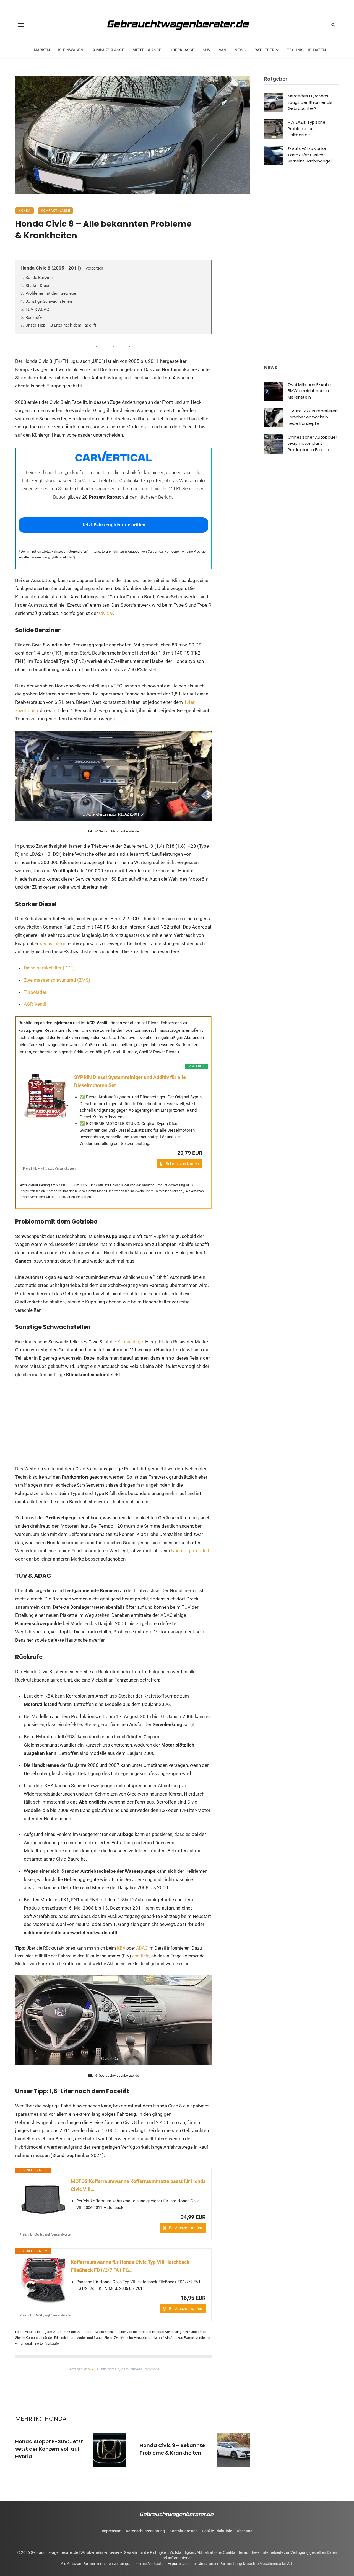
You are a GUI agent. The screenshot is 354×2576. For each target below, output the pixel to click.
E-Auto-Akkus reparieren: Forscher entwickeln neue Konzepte (313, 417)
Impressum (112, 2531)
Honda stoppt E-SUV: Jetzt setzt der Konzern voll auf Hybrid (49, 2449)
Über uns (244, 2531)
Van (222, 50)
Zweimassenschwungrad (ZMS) (57, 980)
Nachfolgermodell (190, 1551)
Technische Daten (306, 50)
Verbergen (94, 268)
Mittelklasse (147, 50)
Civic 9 (106, 613)
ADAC (142, 1948)
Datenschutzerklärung (145, 2531)
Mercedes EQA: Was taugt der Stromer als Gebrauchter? (310, 102)
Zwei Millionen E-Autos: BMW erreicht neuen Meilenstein (311, 391)
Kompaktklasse (108, 50)
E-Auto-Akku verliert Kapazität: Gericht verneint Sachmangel (310, 155)
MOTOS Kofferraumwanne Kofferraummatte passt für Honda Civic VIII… (138, 2185)
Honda (24, 211)
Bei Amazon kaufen (182, 1164)
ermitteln (141, 1956)
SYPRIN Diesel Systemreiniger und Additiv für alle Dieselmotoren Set (130, 1081)
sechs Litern (53, 943)
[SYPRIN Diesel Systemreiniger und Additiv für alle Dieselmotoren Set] (46, 1096)
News (240, 50)
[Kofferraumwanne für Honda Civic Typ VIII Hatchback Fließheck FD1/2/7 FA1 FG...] (43, 2280)
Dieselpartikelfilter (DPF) (49, 968)
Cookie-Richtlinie (217, 2531)
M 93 (92, 2369)
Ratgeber (264, 50)
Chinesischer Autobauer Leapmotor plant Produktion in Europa (312, 443)
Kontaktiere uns (183, 2531)
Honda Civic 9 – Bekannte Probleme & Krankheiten (172, 2449)
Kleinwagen (71, 50)
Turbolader (35, 992)
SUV (207, 50)
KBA (122, 1948)
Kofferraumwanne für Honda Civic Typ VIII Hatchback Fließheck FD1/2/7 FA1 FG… (130, 2266)
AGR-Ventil (35, 1004)
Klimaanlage (130, 1342)
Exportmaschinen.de (185, 2564)
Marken (42, 50)
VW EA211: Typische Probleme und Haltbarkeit (307, 128)
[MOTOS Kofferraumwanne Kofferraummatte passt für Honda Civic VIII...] (43, 2200)
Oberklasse (182, 50)
